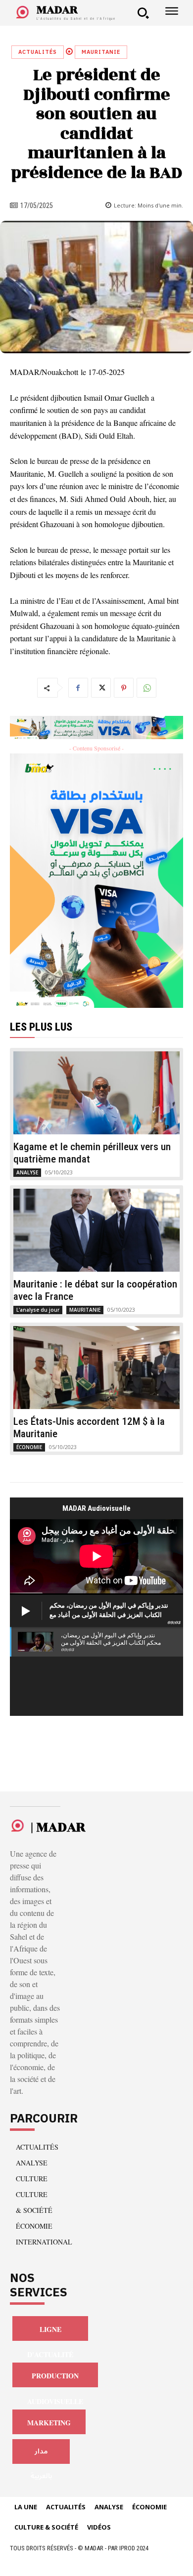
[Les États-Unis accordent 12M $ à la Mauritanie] (96, 1368)
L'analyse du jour (38, 1310)
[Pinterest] (124, 688)
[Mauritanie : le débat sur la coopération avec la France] (96, 1230)
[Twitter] (101, 688)
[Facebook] (78, 688)
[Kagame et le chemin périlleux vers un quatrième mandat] (96, 1093)
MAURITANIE (101, 52)
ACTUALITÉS (38, 52)
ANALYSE (27, 1172)
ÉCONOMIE (29, 1447)
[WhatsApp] (146, 688)
